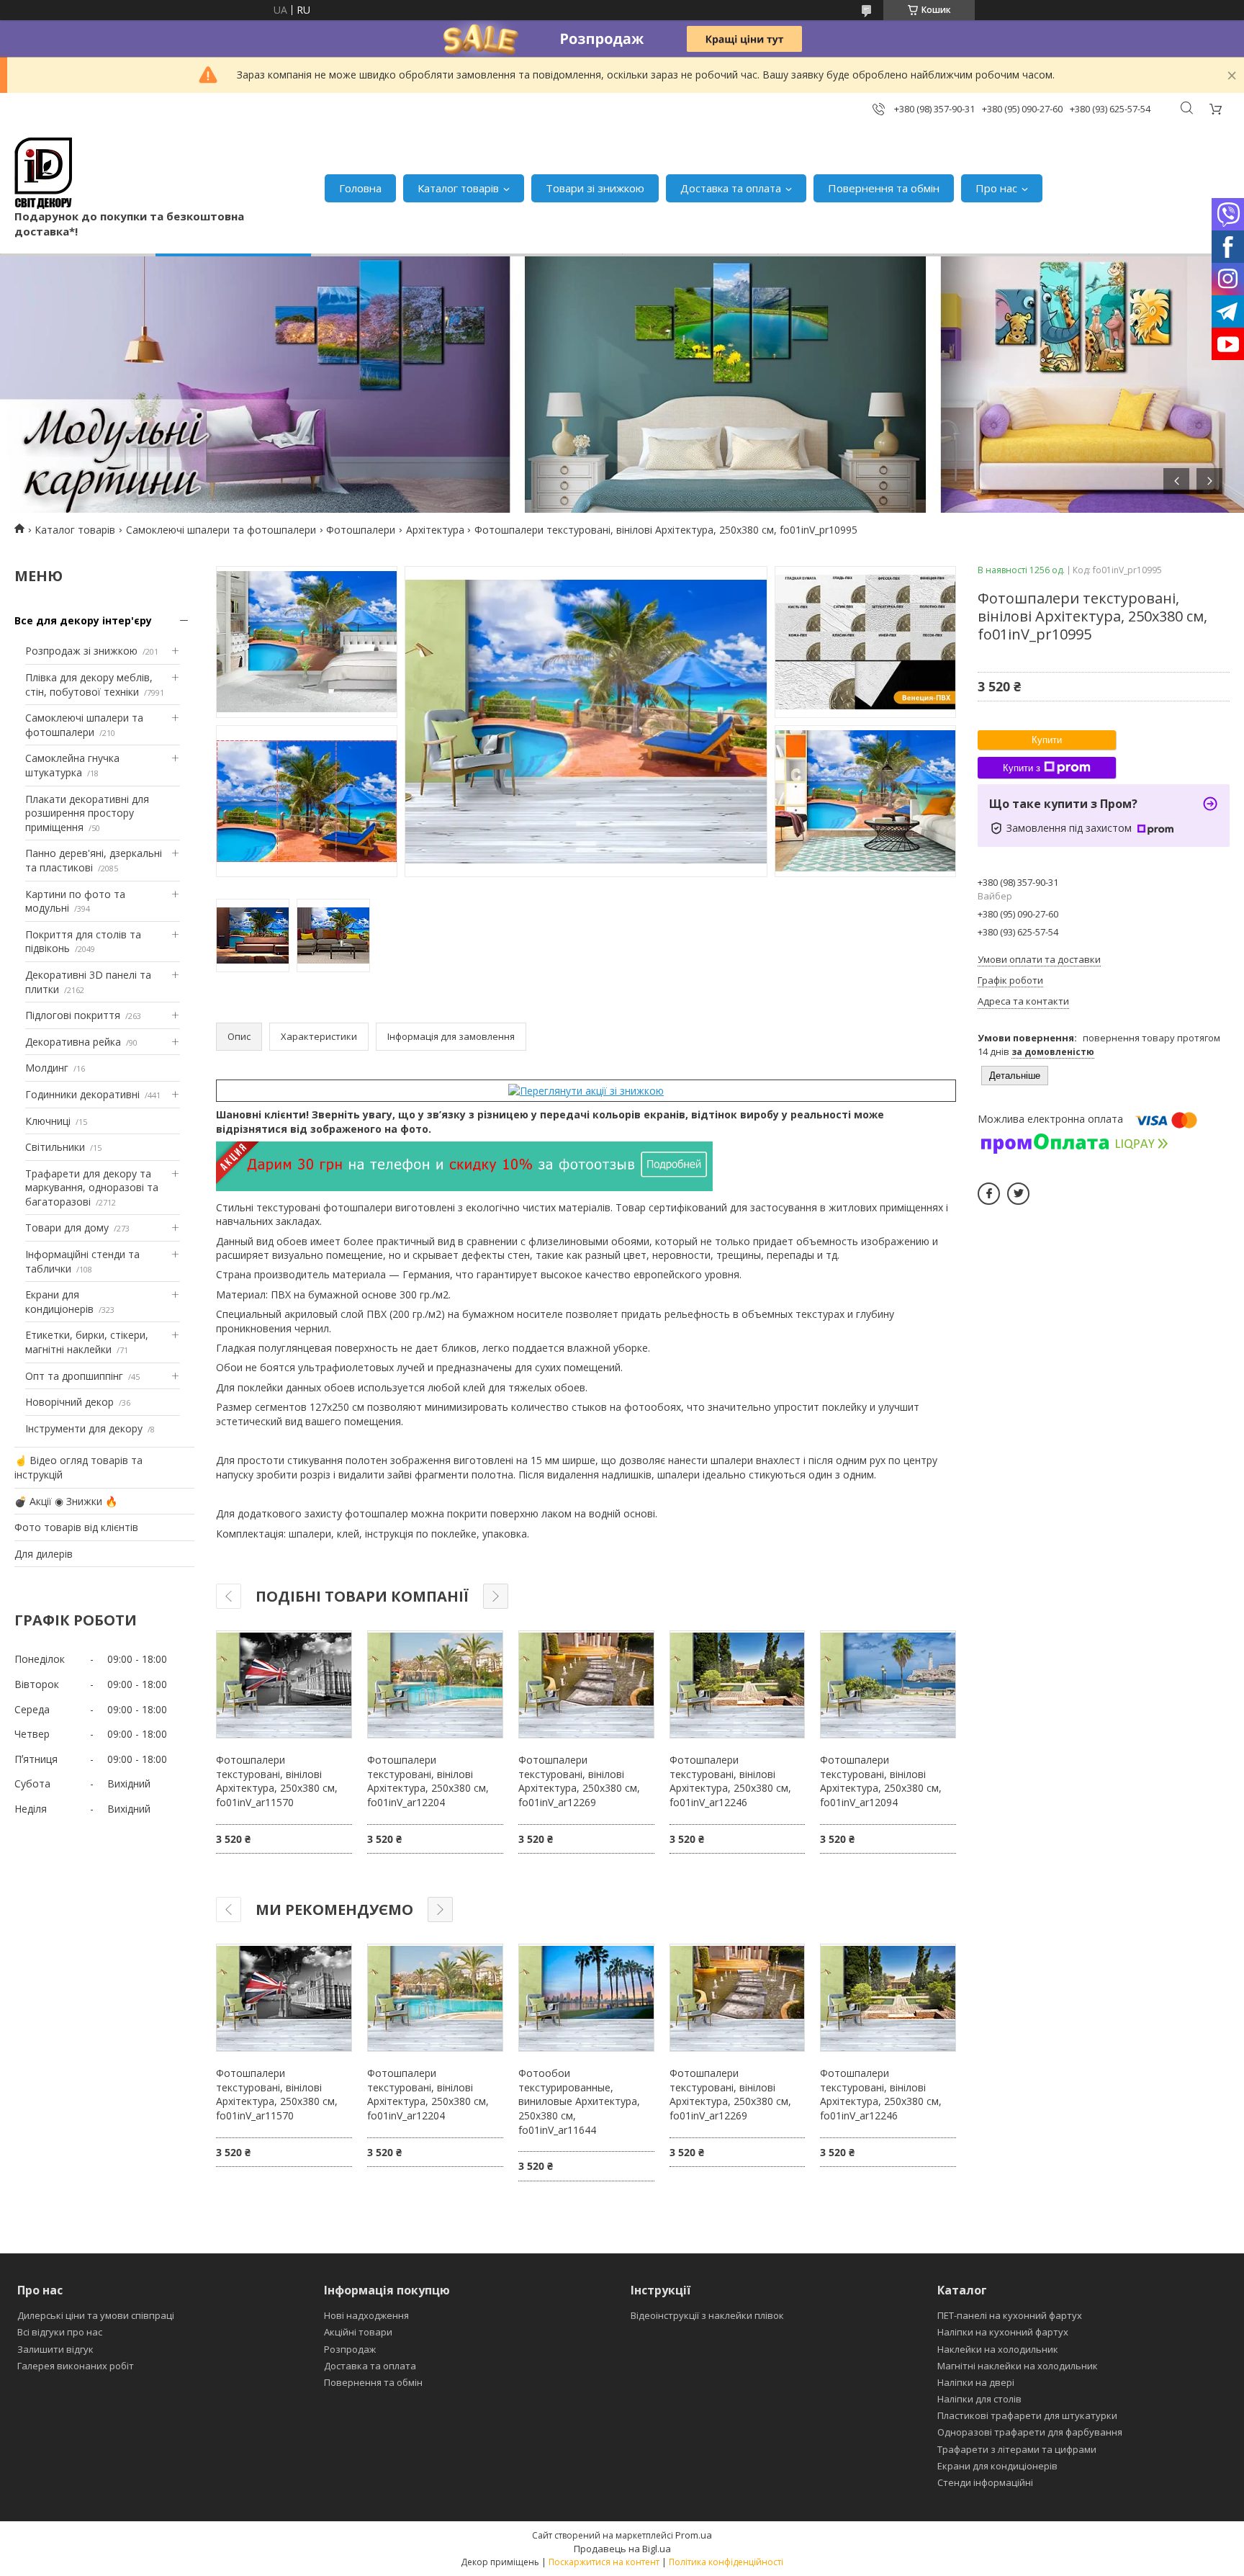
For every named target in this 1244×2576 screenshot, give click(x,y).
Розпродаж (350, 2349)
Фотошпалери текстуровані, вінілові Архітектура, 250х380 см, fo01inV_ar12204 (428, 1781)
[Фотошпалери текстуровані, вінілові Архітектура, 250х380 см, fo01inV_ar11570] (284, 1684)
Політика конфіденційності (726, 2562)
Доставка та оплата (731, 188)
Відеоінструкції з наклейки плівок (707, 2315)
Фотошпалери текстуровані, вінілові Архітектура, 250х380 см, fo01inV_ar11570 (277, 1781)
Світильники (55, 1147)
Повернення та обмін (884, 188)
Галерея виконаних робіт (76, 2366)
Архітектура (435, 530)
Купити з (1022, 768)
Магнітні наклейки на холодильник (1018, 2366)
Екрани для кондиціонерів (59, 1302)
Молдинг (47, 1068)
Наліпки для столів (979, 2399)
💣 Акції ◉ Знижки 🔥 (66, 1501)
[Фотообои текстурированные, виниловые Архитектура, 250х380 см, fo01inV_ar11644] (586, 1998)
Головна (360, 188)
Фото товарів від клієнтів (76, 1527)
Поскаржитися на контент (604, 2562)
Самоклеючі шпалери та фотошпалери (221, 530)
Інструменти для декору (84, 1428)
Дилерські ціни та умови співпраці (96, 2315)
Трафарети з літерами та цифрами (1017, 2449)
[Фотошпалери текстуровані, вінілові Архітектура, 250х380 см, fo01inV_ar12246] (738, 1684)
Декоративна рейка (73, 1042)
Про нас (996, 188)
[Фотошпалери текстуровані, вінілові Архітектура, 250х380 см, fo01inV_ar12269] (586, 1684)
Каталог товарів (458, 188)
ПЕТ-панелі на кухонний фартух (1010, 2315)
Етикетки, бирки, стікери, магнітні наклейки (87, 1342)
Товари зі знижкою (595, 188)
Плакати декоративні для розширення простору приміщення (87, 813)
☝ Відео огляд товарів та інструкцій (78, 1467)
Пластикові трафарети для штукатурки (1027, 2415)
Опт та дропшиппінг (74, 1376)
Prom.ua (694, 2535)
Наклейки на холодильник (998, 2349)
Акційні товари (358, 2332)
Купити (1047, 740)
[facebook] (989, 1194)
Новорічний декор (69, 1402)
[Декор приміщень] (43, 173)
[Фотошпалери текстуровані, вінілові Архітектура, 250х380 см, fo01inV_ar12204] (435, 1684)
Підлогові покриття (73, 1015)
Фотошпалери (361, 530)
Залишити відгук (55, 2349)
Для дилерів (44, 1554)
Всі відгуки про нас (60, 2332)
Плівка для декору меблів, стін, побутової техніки (89, 685)
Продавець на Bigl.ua (622, 2549)
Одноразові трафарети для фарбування (1030, 2432)
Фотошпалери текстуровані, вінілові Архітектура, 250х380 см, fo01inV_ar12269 (579, 1781)
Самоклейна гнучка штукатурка (72, 765)
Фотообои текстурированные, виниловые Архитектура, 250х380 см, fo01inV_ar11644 (579, 2101)
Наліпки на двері (976, 2382)
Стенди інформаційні (985, 2482)
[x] (1018, 1194)
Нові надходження (366, 2315)
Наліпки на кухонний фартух (1003, 2332)
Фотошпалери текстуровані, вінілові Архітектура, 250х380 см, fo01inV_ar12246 (730, 1781)
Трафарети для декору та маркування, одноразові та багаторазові (92, 1188)
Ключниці (48, 1121)
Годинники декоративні (82, 1094)
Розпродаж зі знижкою (81, 651)
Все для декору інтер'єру (83, 620)
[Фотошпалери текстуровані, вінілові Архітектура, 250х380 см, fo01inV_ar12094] (888, 1684)
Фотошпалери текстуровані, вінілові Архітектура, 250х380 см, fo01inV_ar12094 (881, 1781)
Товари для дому (67, 1228)
